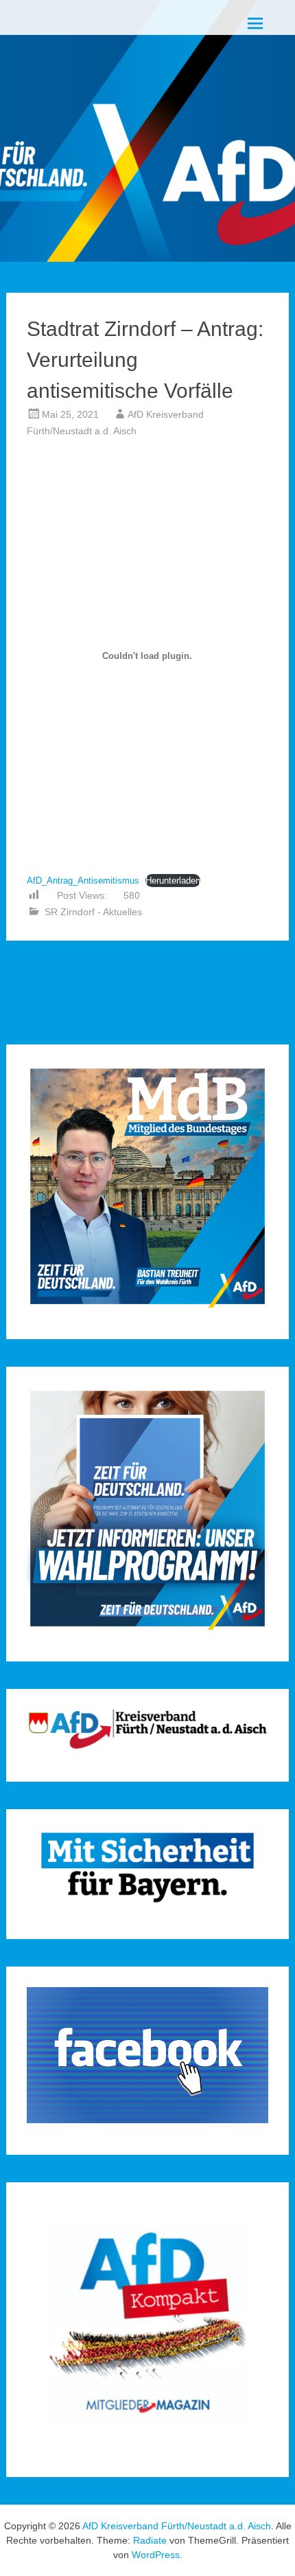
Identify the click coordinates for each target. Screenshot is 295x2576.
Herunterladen (173, 881)
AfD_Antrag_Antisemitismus (83, 881)
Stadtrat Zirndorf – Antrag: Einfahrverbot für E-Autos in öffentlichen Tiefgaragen (222, 993)
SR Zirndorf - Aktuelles (93, 912)
